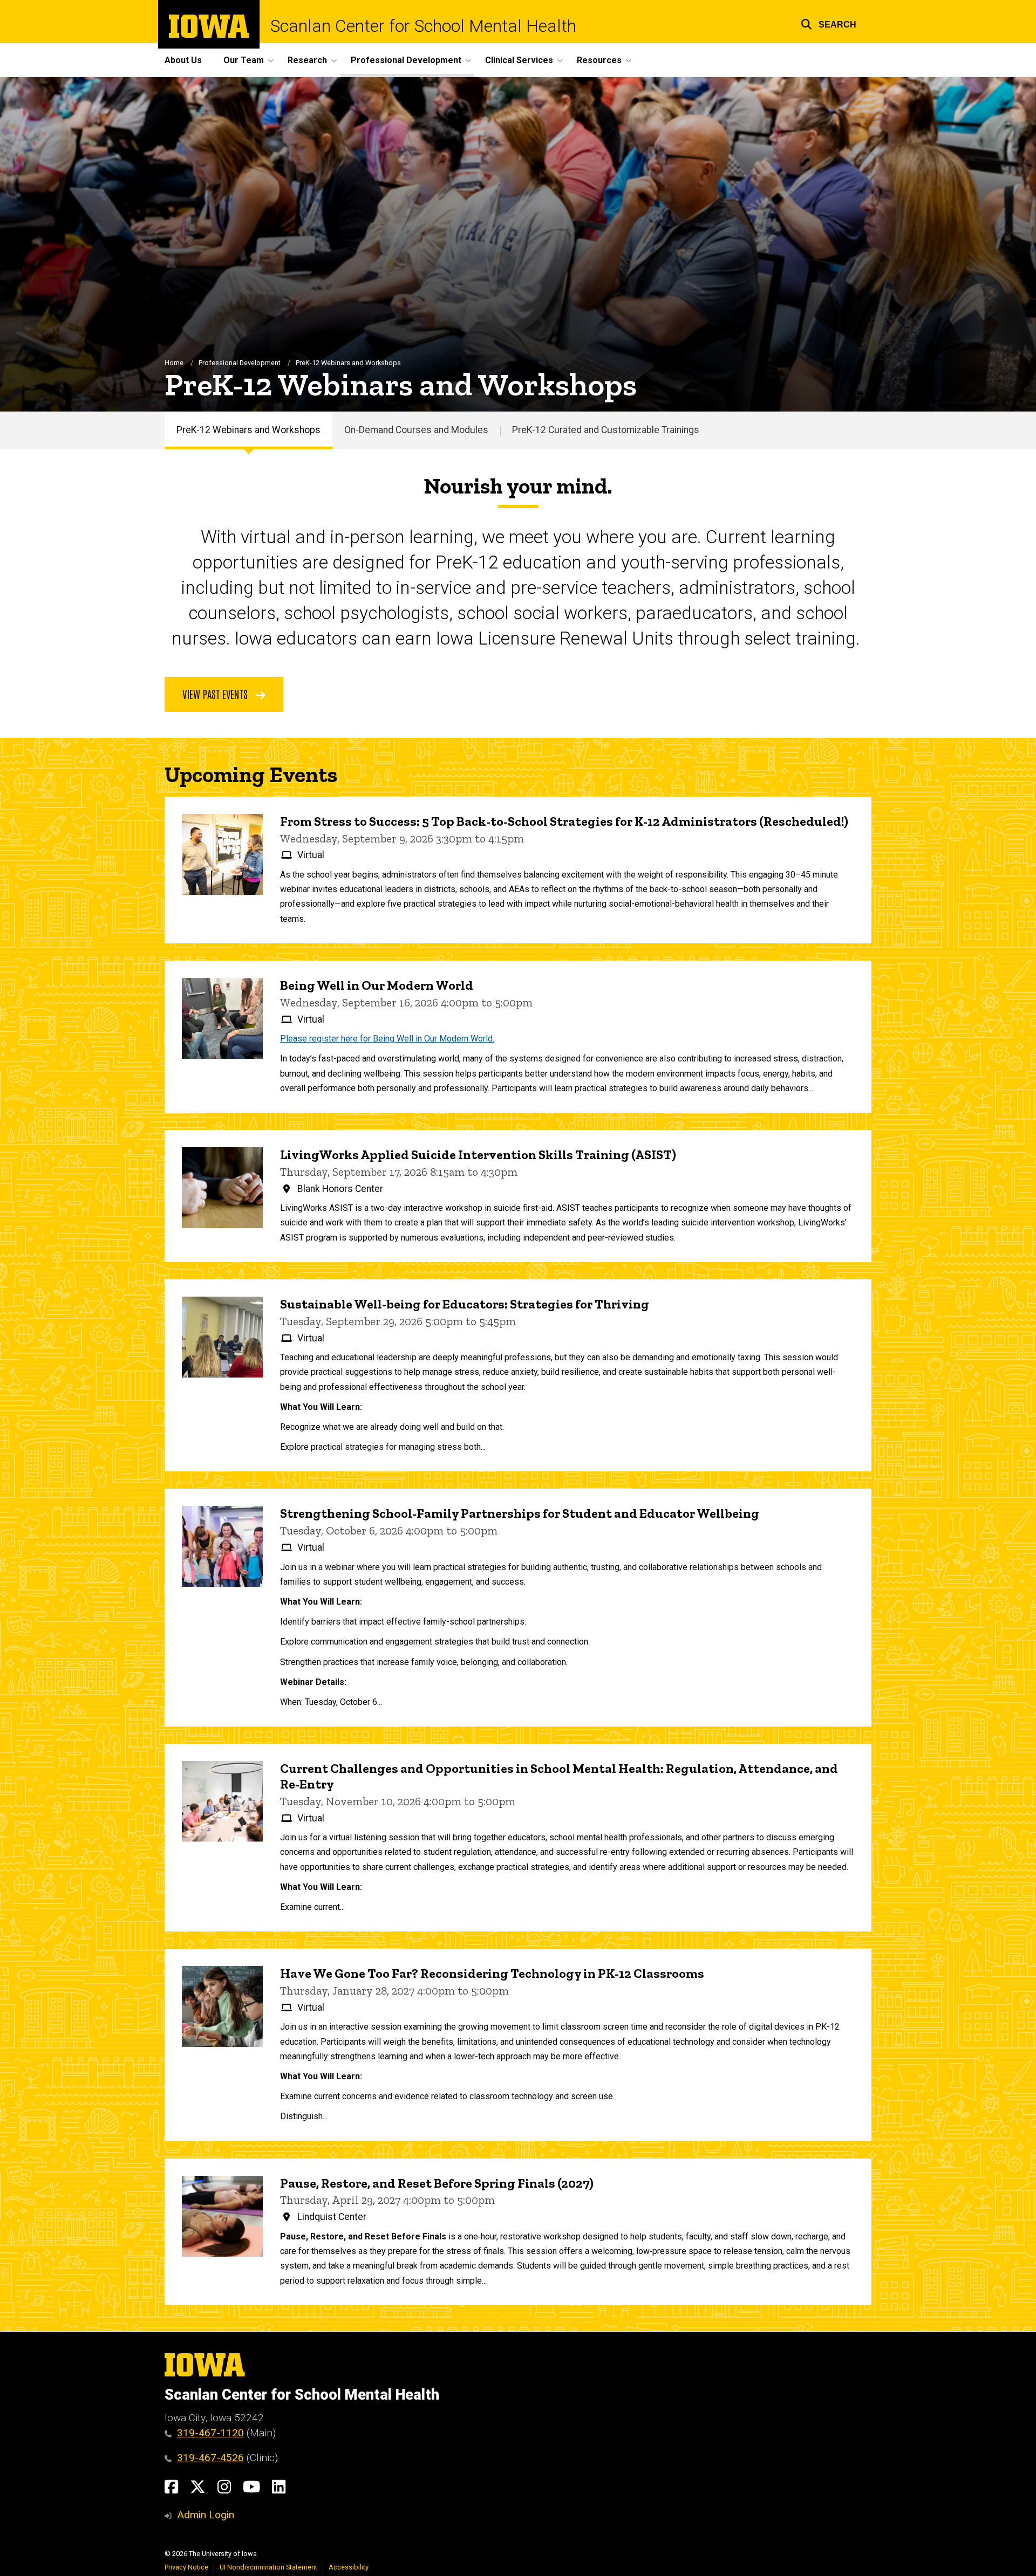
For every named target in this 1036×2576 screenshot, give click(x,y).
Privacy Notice (186, 2567)
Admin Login (206, 2515)
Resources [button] (599, 60)
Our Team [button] (244, 60)
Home (174, 363)
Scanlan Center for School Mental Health (423, 26)
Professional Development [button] (406, 60)
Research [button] (307, 60)
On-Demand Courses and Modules (416, 430)
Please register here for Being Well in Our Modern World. (387, 1039)
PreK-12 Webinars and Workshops (248, 430)
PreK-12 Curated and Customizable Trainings (606, 430)
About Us (183, 60)
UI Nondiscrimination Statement (268, 2567)
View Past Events (216, 694)
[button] (829, 23)
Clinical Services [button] (519, 60)
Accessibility (349, 2567)
